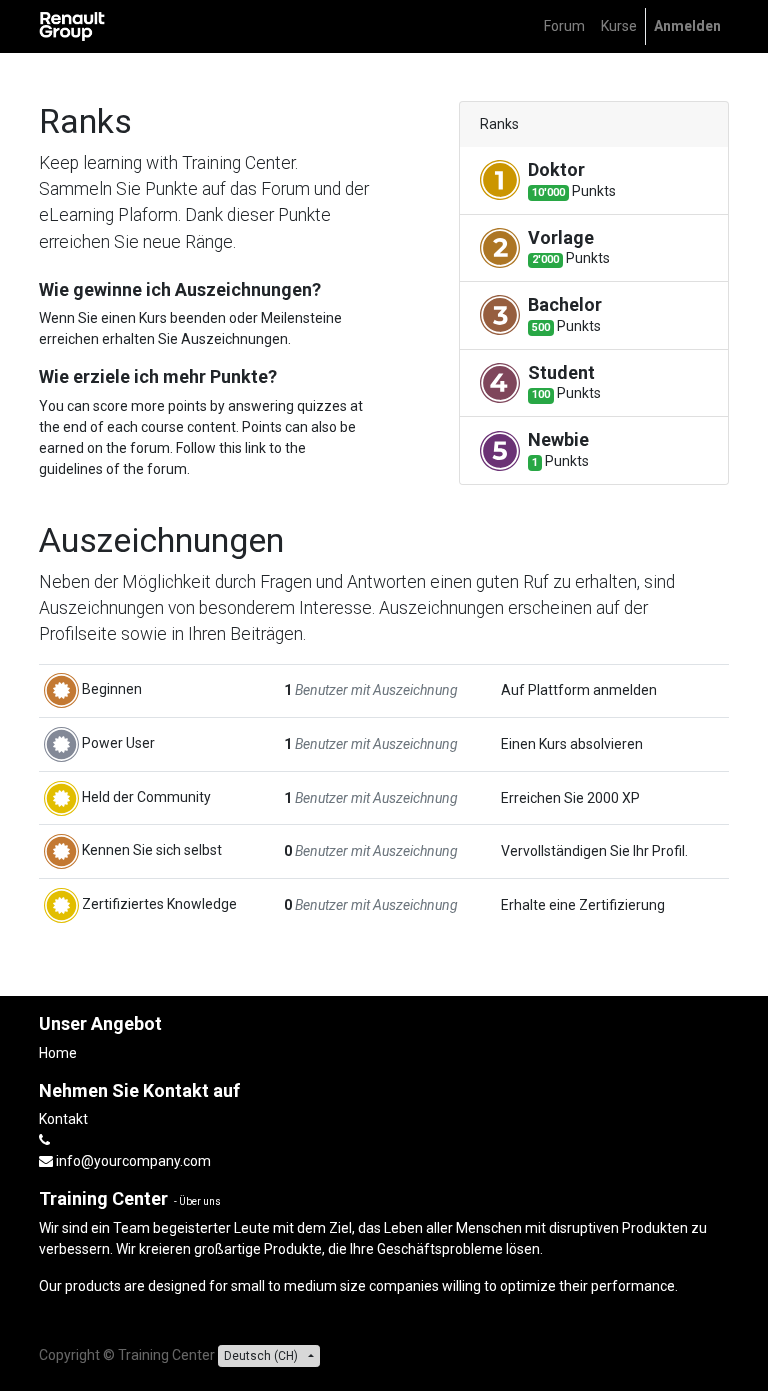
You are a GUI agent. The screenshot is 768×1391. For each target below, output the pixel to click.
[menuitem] (564, 26)
